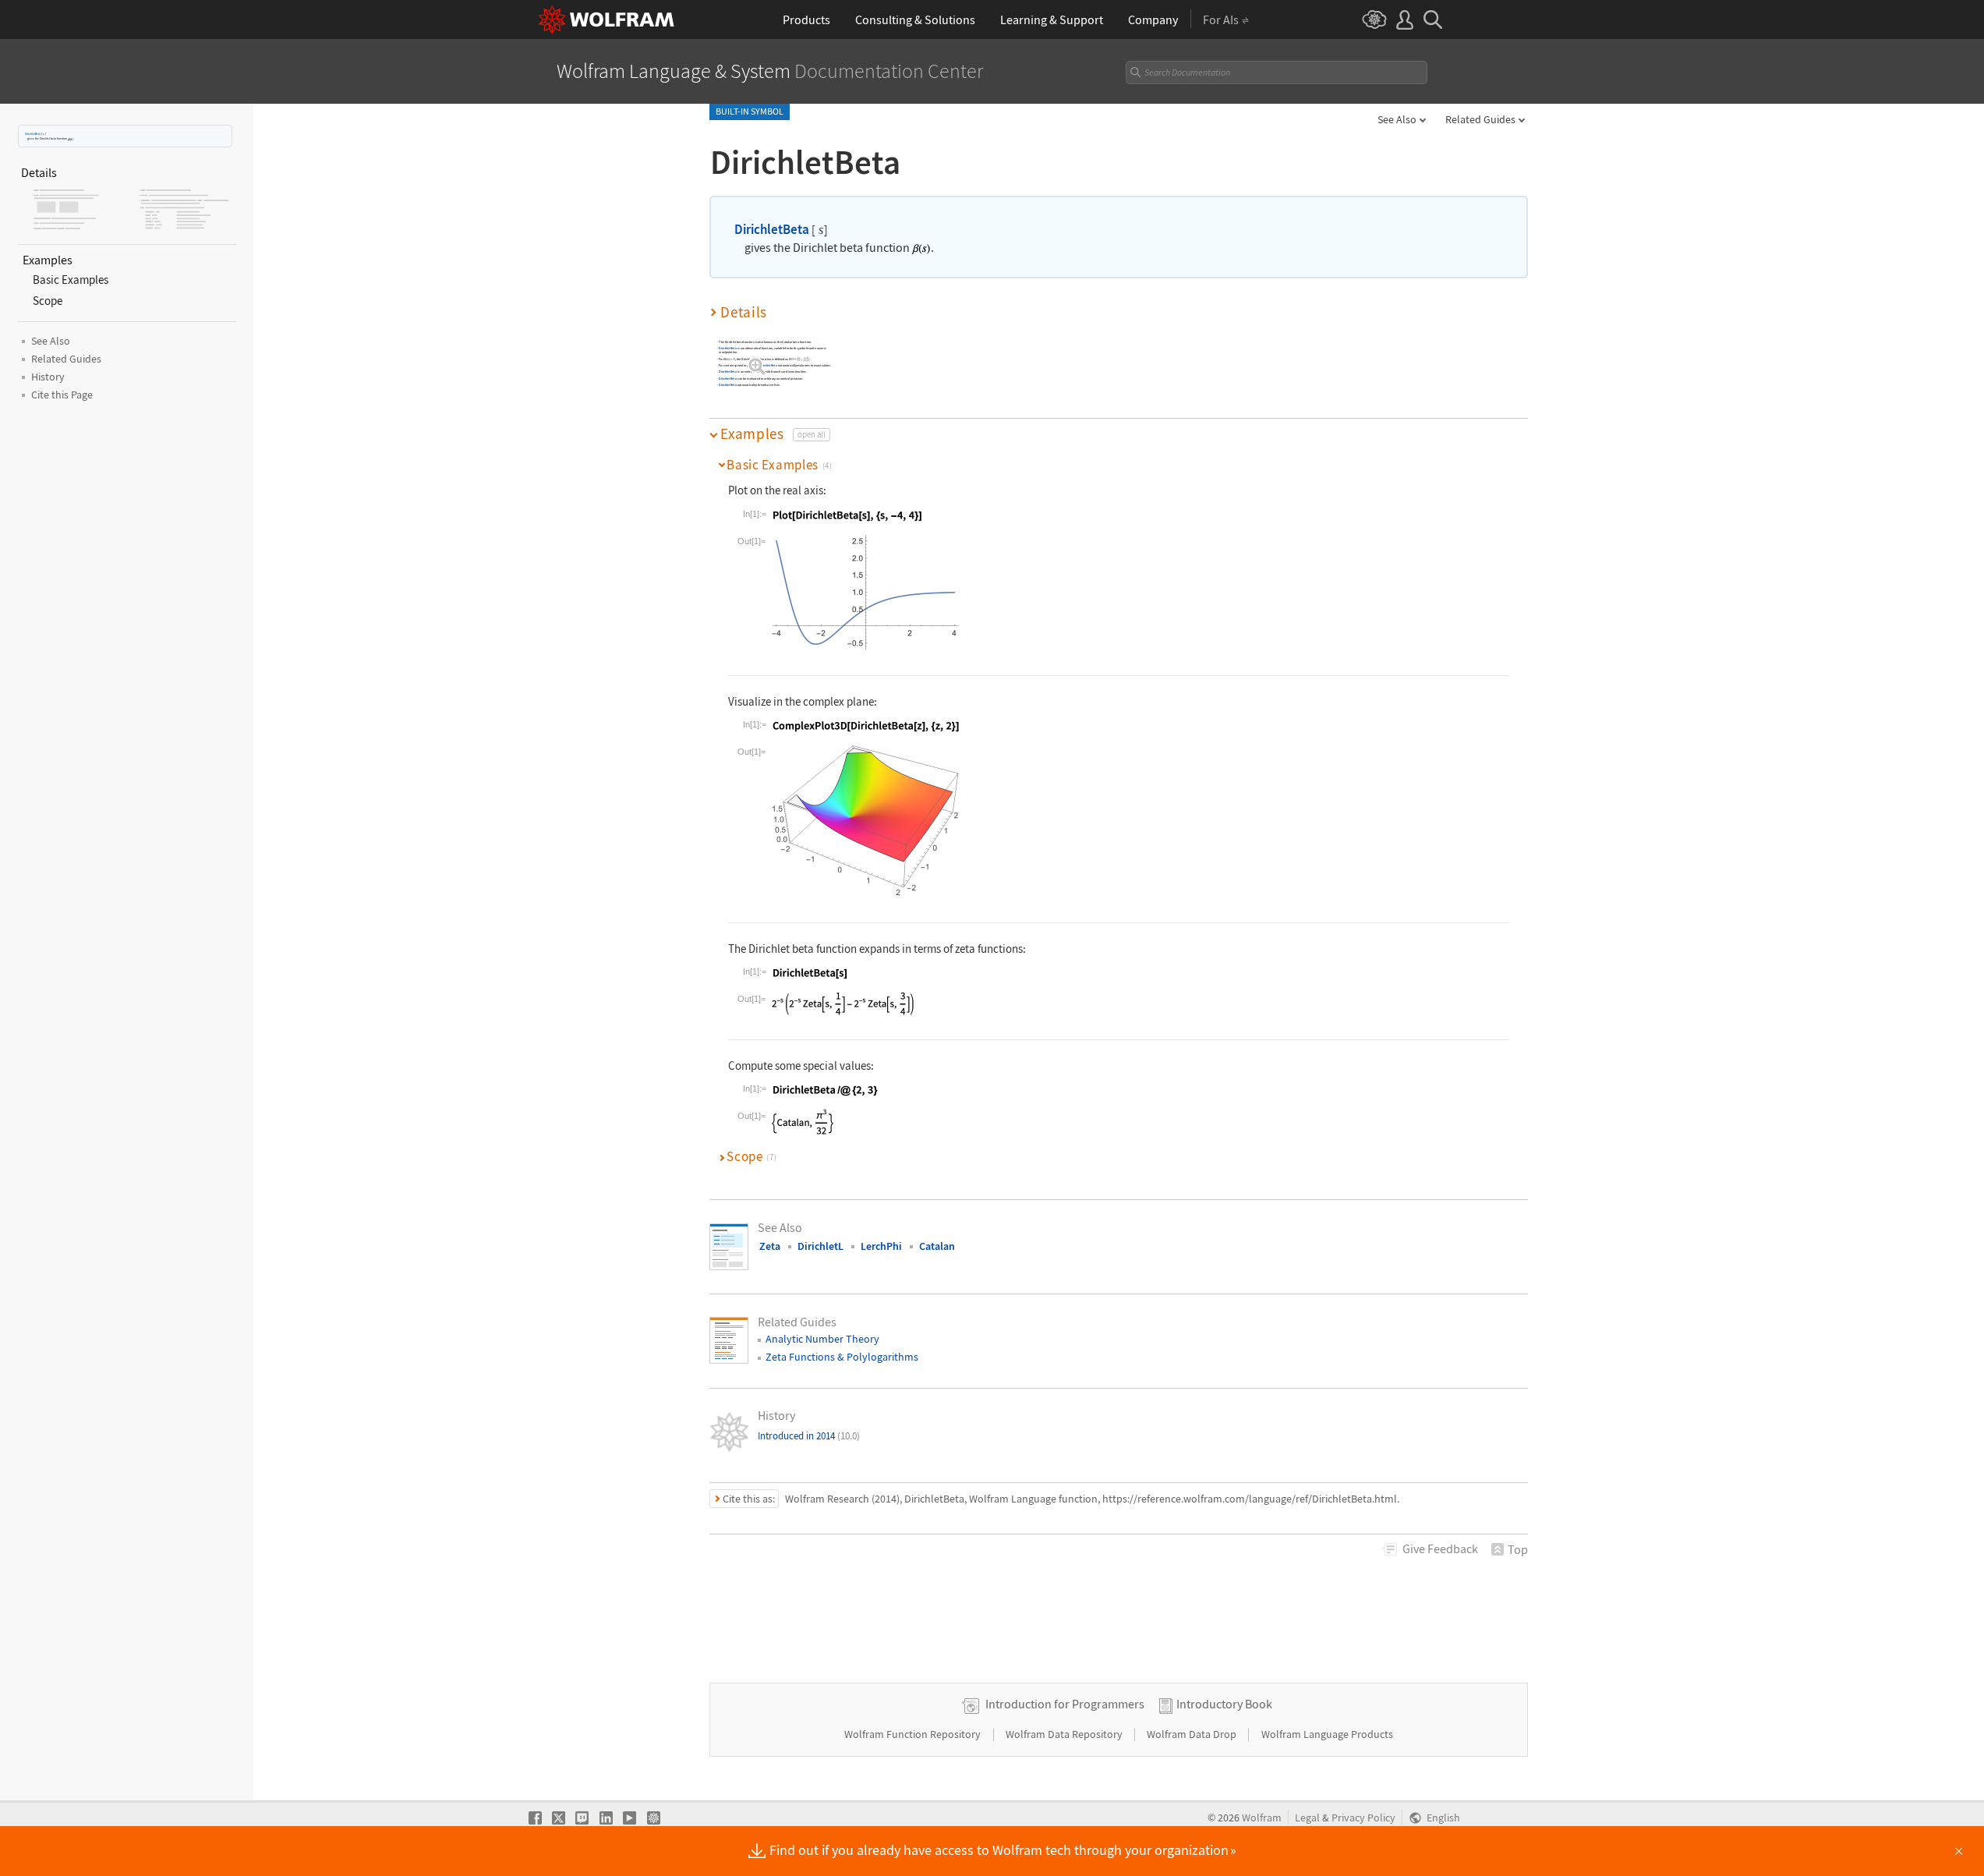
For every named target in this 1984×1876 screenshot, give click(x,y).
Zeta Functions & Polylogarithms (842, 1357)
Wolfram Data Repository (1065, 1734)
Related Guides (1480, 119)
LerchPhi (881, 1246)
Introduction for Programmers (1065, 1704)
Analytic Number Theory (822, 1339)
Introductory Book (1224, 1704)
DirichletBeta (33, 134)
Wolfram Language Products (1327, 1734)
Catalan (937, 1246)
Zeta (770, 1246)
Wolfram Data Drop (1193, 1734)
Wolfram (1262, 1818)
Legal (1307, 1818)
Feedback (1440, 1549)
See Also (1397, 119)
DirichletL (820, 1246)
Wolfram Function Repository (914, 1734)
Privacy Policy (1363, 1818)
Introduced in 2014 (809, 1436)
